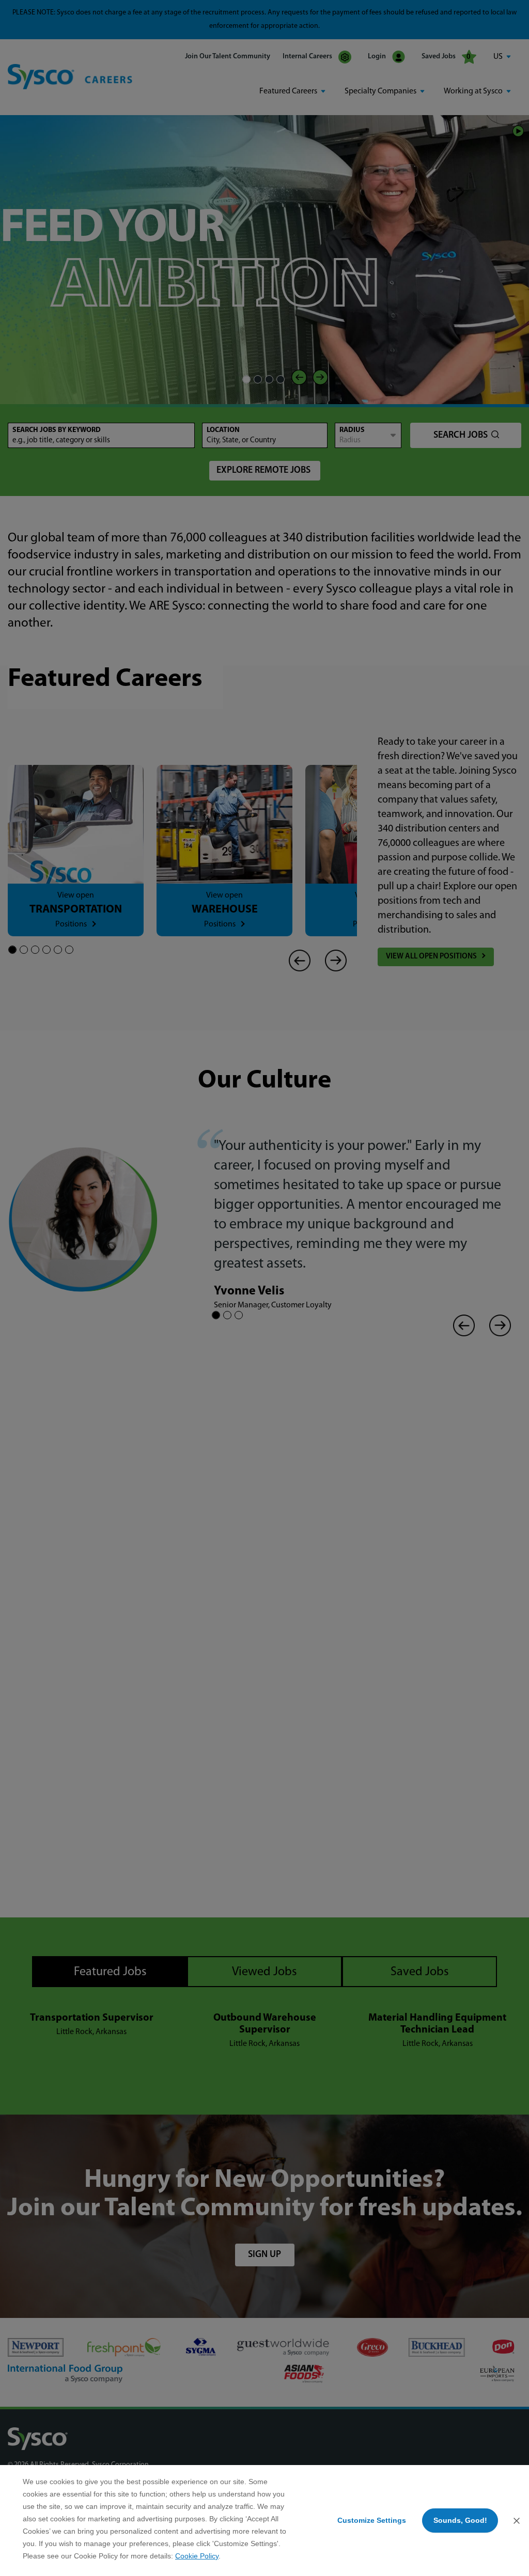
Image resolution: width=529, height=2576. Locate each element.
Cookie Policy (197, 2556)
